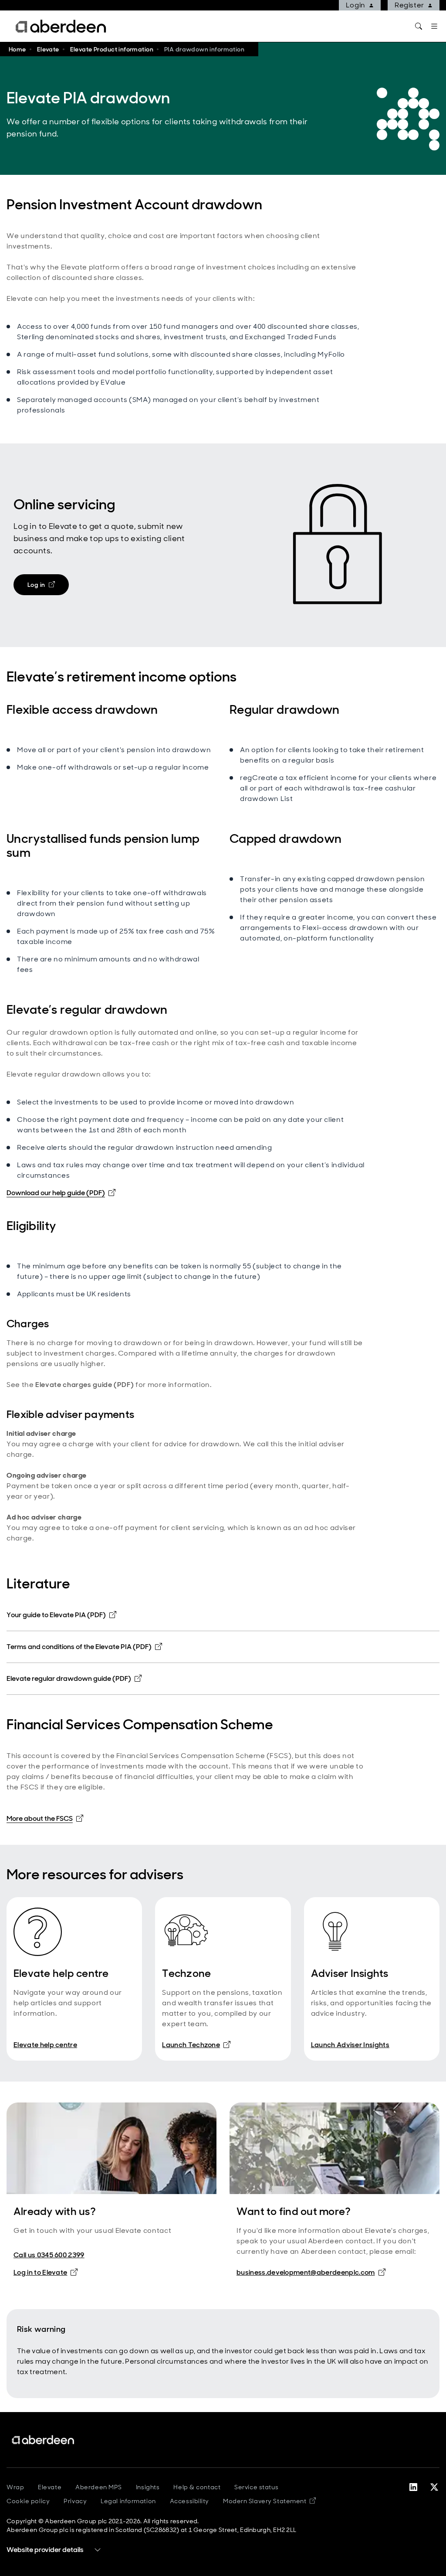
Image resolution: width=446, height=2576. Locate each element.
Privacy (75, 2501)
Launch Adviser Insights (350, 2045)
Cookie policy (28, 2501)
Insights (148, 2487)
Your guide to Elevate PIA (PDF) (61, 1615)
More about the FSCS (45, 1818)
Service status (256, 2487)
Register (409, 5)
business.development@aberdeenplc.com (306, 2272)
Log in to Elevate (46, 2272)
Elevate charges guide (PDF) (84, 1385)
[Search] (419, 26)
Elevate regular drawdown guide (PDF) (74, 1678)
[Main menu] (434, 26)
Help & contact (197, 2487)
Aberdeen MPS (99, 2487)
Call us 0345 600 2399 (49, 2255)
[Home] (44, 2440)
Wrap (15, 2487)
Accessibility (189, 2501)
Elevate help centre (45, 2045)
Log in (48, 586)
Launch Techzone (196, 2044)
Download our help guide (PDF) (61, 1193)
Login (356, 5)
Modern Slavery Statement (269, 2501)
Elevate (50, 2487)
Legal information (128, 2501)
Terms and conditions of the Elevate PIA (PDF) (84, 1647)
